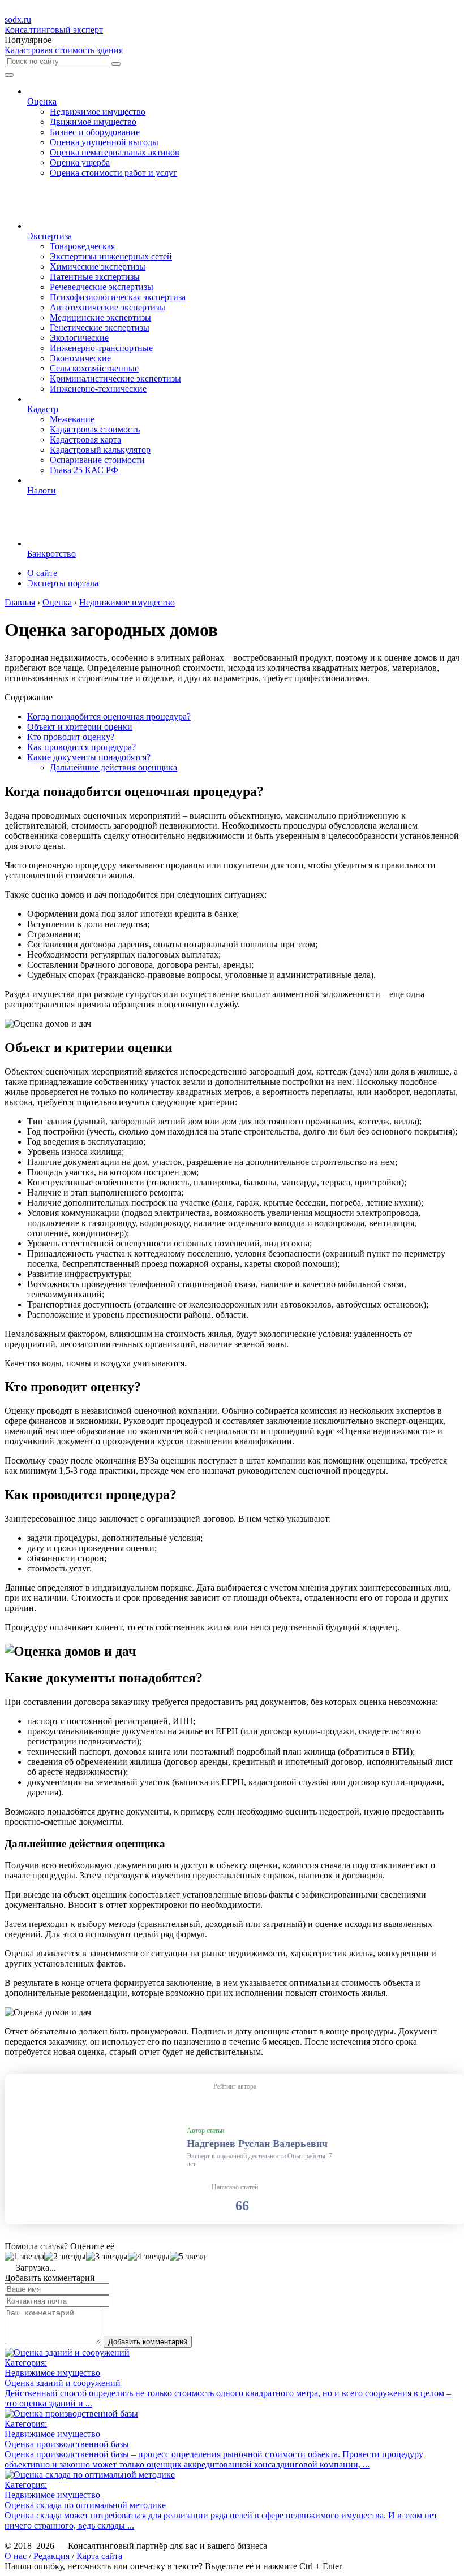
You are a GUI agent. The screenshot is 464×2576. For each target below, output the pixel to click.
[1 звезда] (24, 2257)
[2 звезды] (65, 2257)
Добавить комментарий (148, 2342)
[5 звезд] (188, 2257)
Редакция (53, 2556)
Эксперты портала (63, 583)
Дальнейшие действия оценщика (113, 767)
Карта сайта (99, 2556)
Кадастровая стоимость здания (64, 50)
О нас (17, 2556)
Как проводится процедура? (81, 747)
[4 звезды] (149, 2257)
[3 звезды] (107, 2257)
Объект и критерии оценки (80, 727)
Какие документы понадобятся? (89, 757)
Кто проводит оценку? (71, 737)
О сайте (42, 573)
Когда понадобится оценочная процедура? (109, 716)
